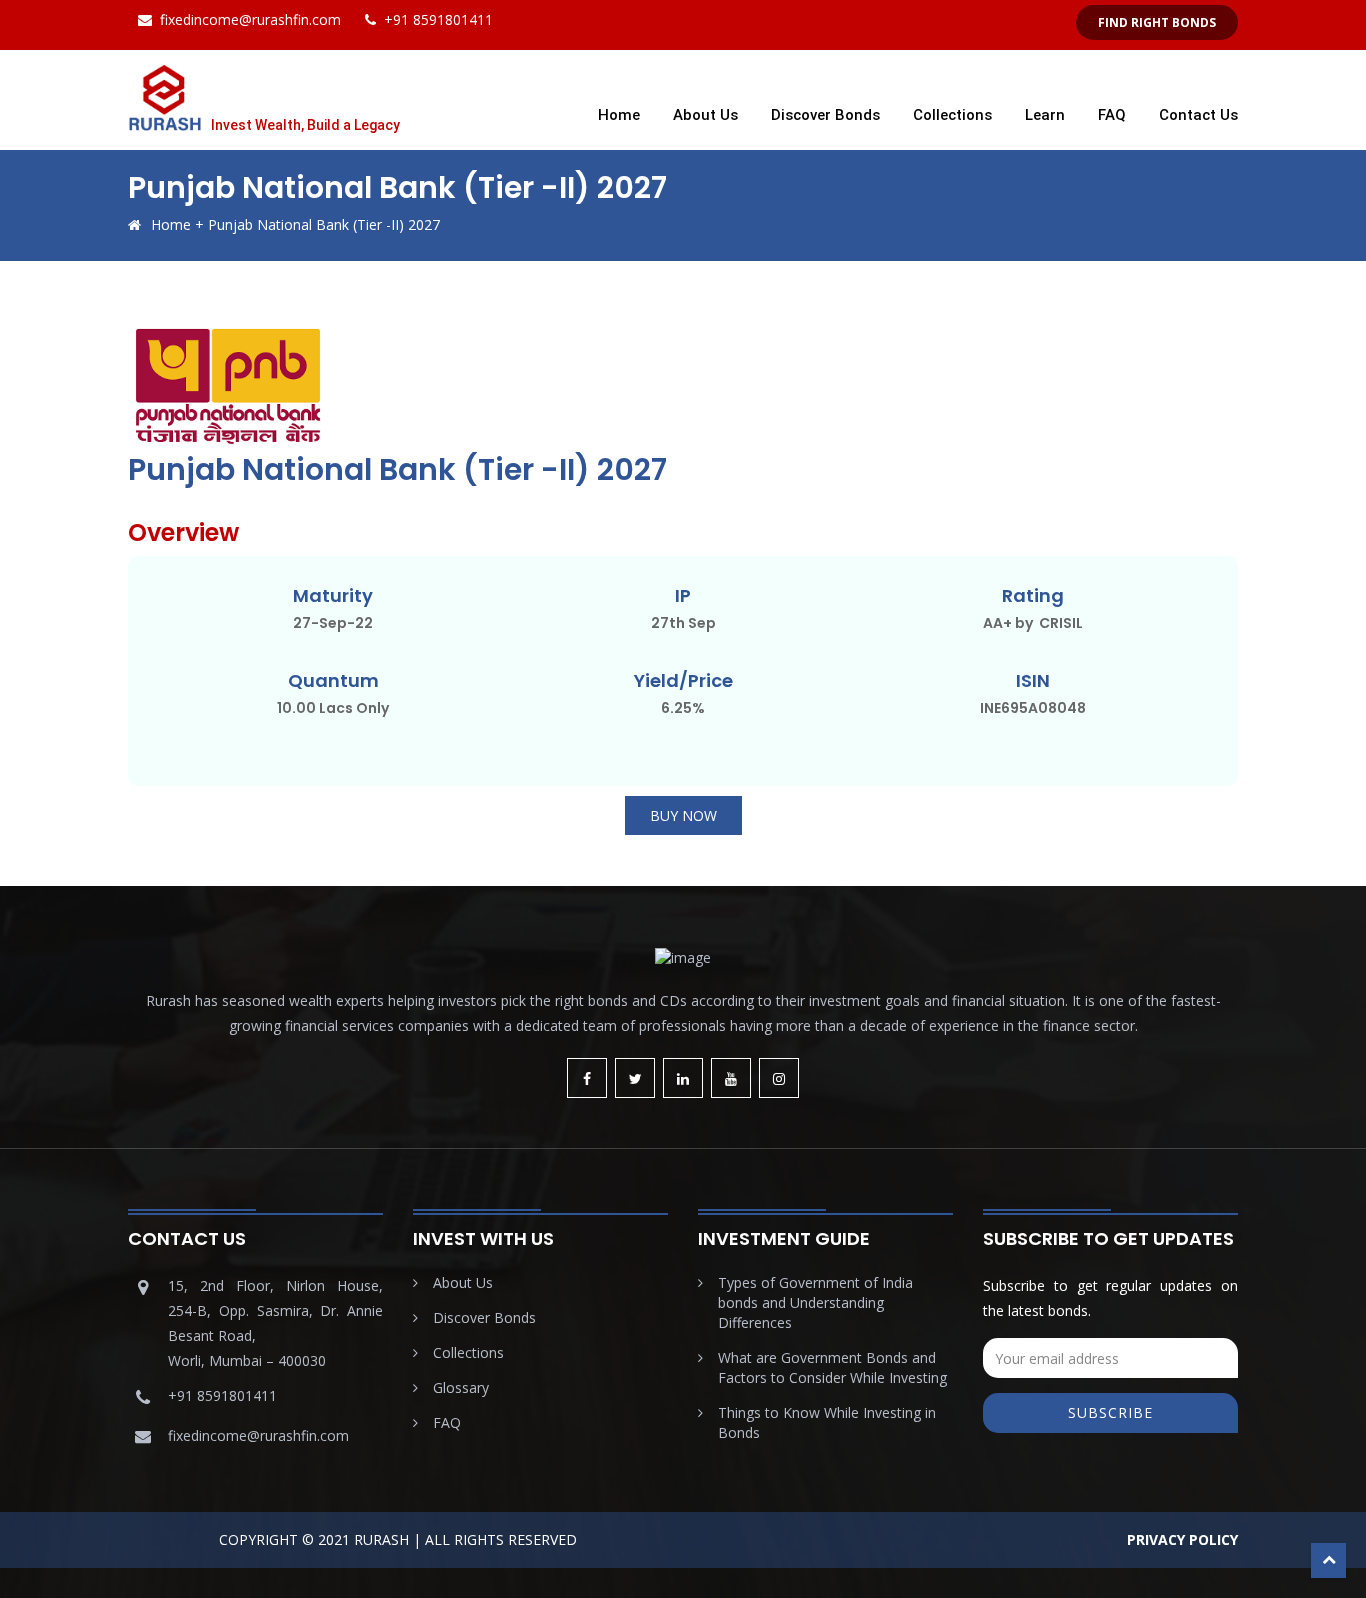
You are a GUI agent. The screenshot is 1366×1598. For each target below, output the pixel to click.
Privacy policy (1182, 1539)
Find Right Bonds (1157, 22)
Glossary (461, 1387)
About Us (705, 115)
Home (619, 115)
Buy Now (683, 815)
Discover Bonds (825, 115)
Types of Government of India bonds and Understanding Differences (815, 1302)
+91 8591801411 (438, 19)
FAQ (1112, 115)
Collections (952, 115)
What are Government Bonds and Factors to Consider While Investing (832, 1367)
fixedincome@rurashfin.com (250, 19)
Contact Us (1198, 115)
